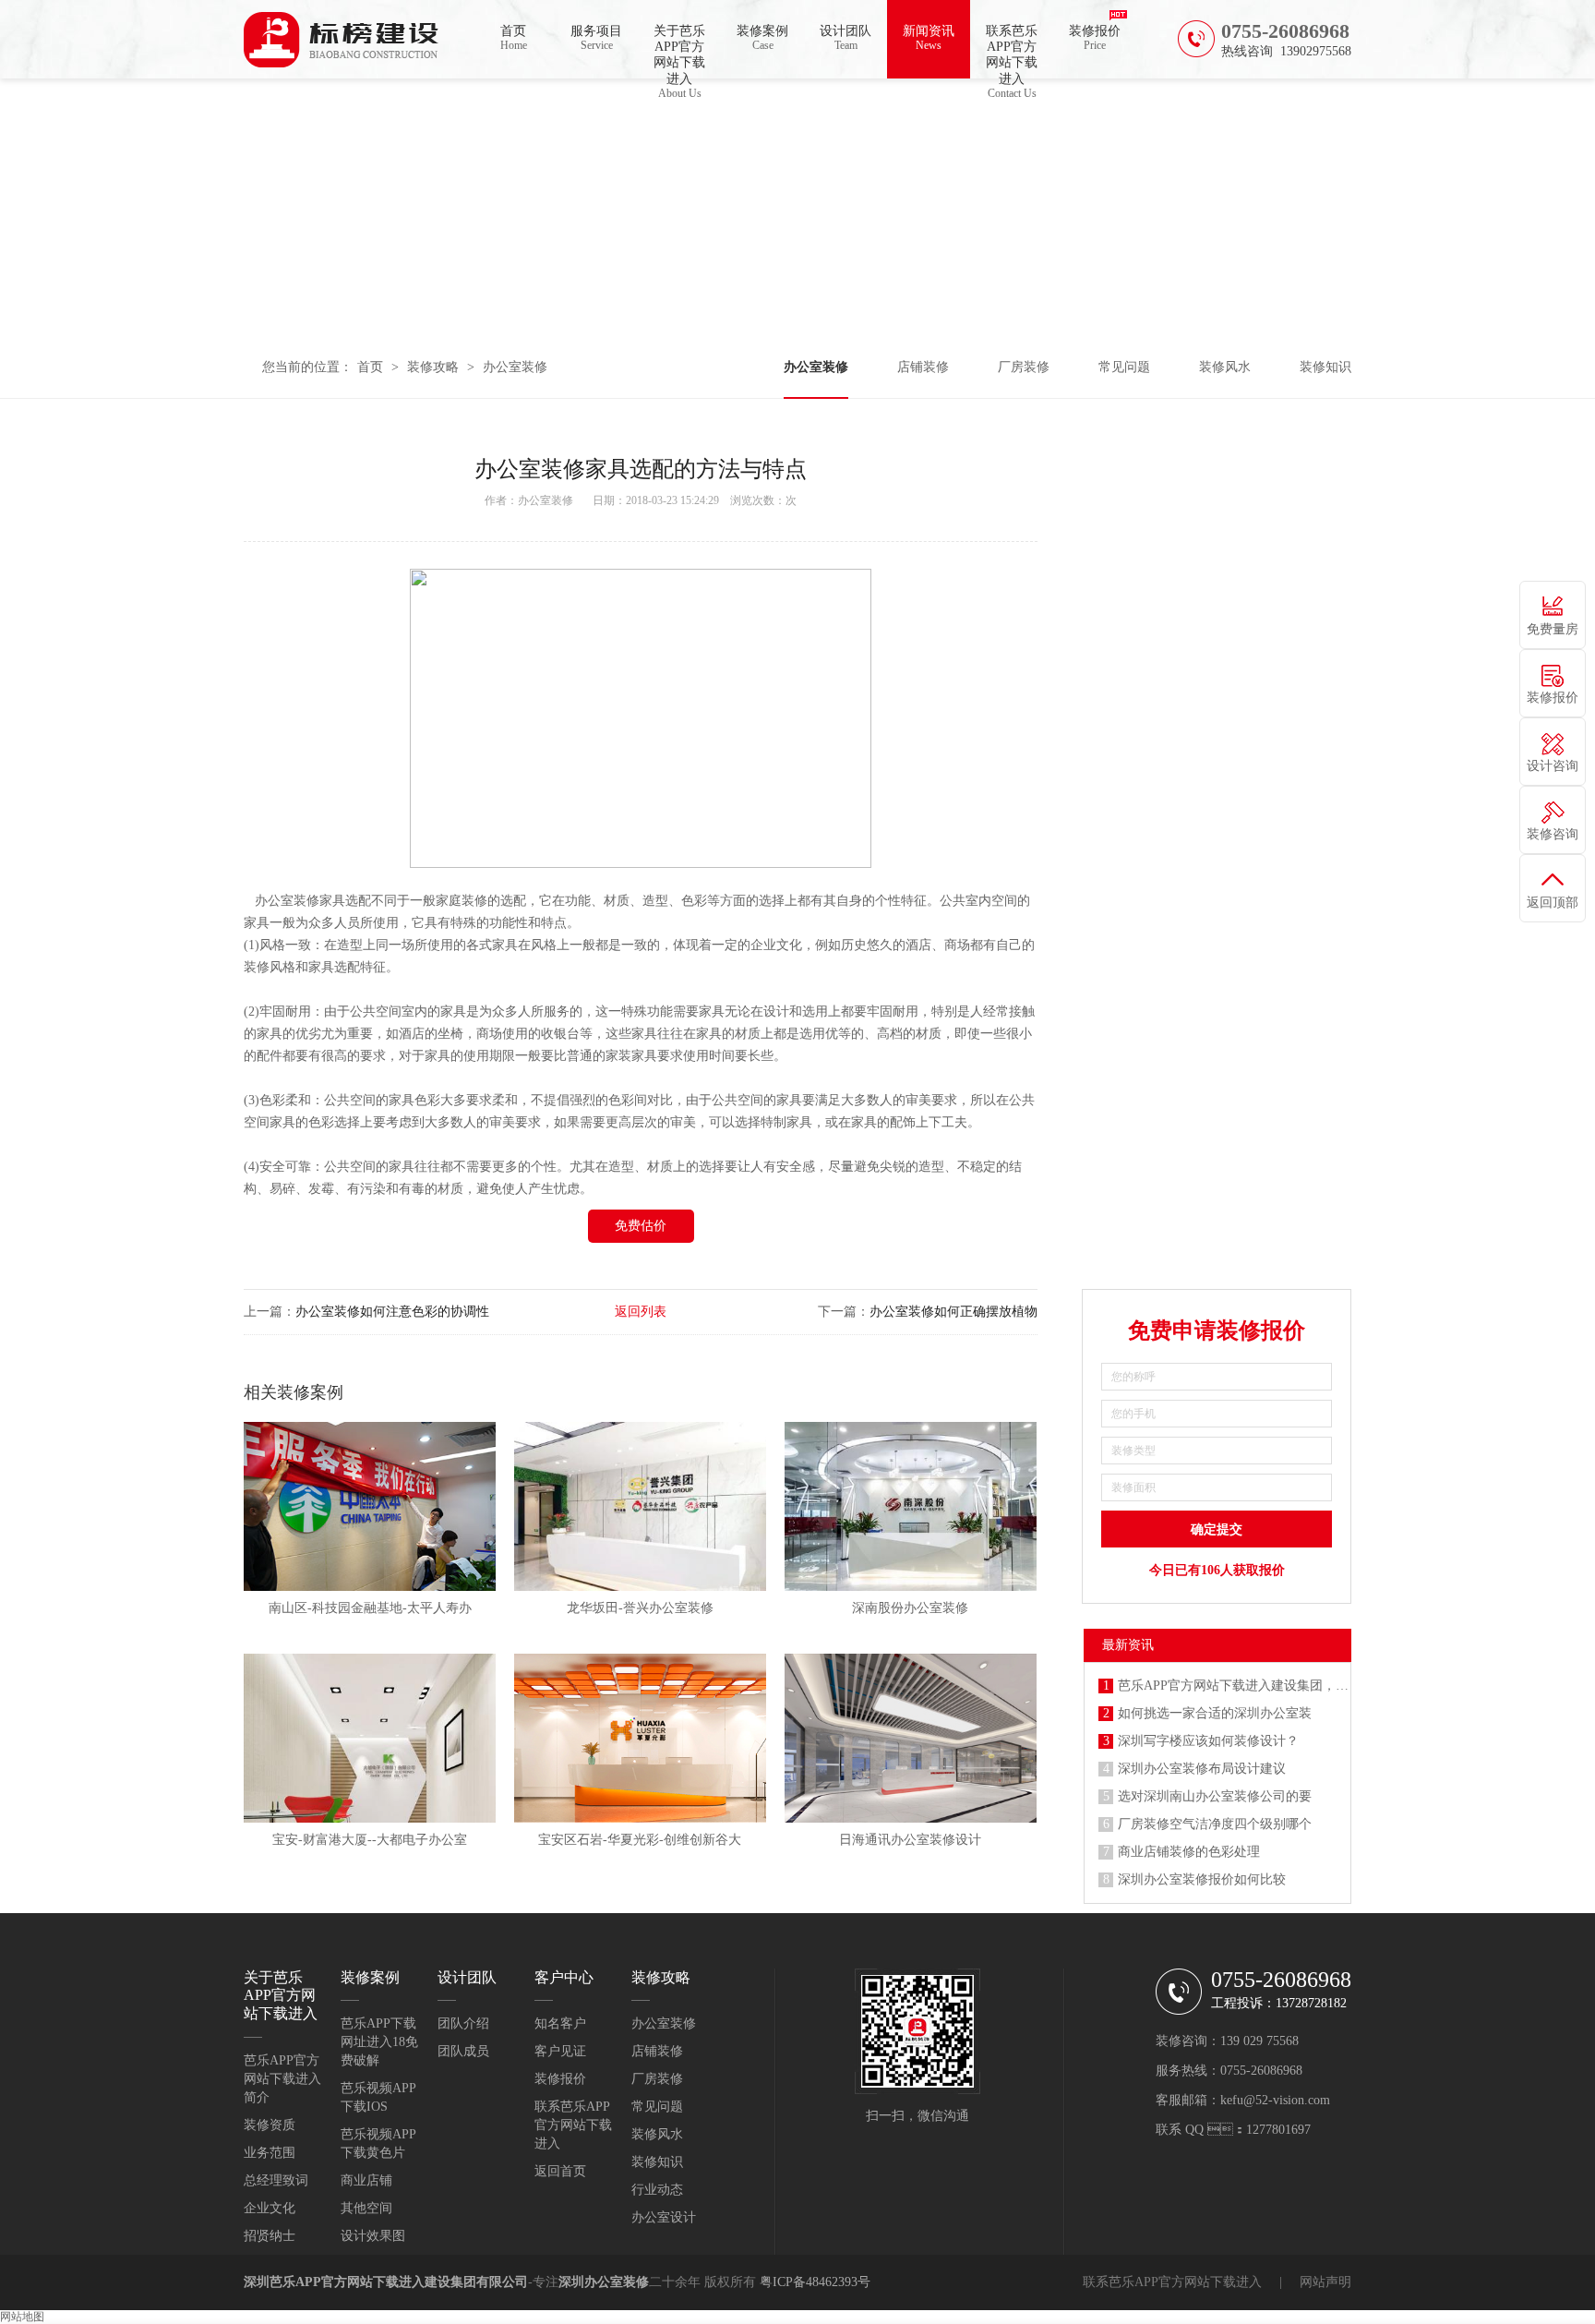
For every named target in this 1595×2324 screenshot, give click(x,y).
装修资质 (270, 2125)
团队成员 (463, 2051)
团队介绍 (463, 2023)
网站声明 (1325, 2282)
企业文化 (270, 2208)
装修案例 (762, 38)
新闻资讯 (929, 38)
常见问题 (1124, 367)
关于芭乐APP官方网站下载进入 (679, 51)
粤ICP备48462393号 (815, 2282)
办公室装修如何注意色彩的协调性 (392, 1312)
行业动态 (657, 2190)
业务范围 (270, 2153)
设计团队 (845, 38)
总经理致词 (276, 2180)
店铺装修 (923, 367)
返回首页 (560, 2171)
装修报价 (1095, 38)
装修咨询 (1553, 834)
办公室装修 (515, 367)
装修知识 (1325, 367)
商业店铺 (366, 2180)
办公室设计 (664, 2217)
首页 (514, 38)
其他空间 (366, 2208)
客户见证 (560, 2051)
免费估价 (641, 1226)
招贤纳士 (270, 2236)
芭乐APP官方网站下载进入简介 (282, 2079)
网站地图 (22, 2317)
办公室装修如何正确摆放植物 (953, 1312)
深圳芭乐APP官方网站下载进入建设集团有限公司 (386, 2282)
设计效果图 (373, 2236)
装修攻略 (433, 367)
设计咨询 (1553, 766)
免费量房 (1553, 629)
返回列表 (641, 1312)
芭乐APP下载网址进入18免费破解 (379, 2042)
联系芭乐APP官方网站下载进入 (1012, 51)
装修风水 (1225, 367)
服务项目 (596, 38)
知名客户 (560, 2023)
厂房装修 (1024, 367)
